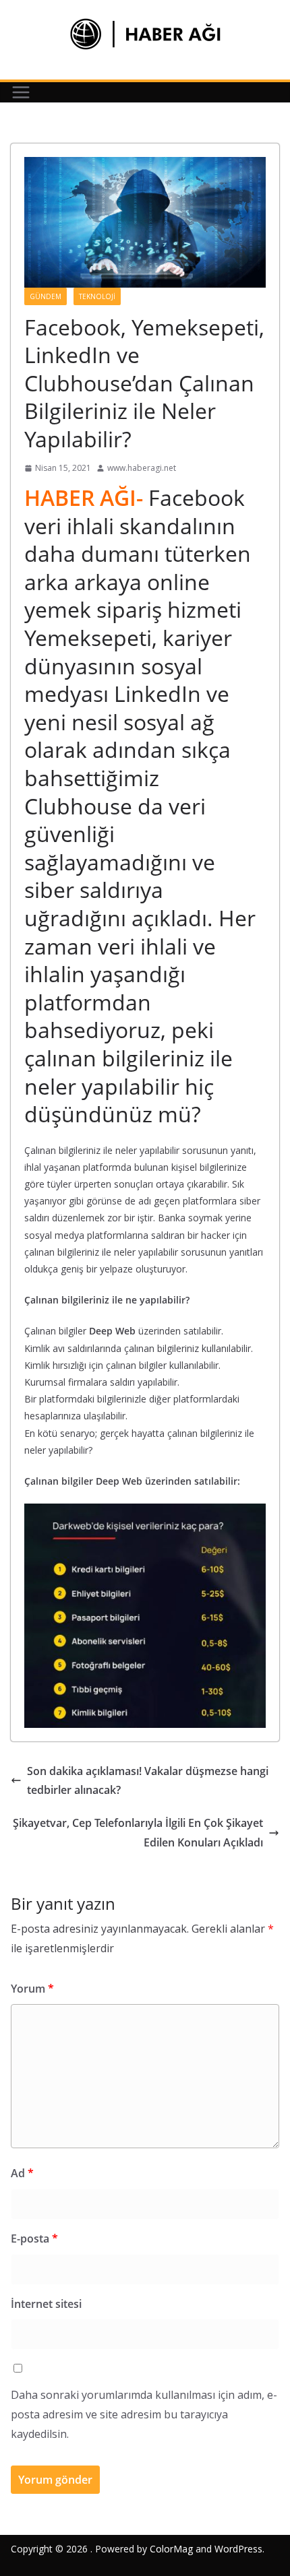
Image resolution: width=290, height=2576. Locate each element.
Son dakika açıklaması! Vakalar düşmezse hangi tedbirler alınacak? (148, 1781)
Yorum (32, 1989)
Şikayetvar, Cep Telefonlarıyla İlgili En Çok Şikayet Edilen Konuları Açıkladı (138, 1833)
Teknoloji (97, 296)
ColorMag (171, 2549)
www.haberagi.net (142, 468)
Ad (22, 2173)
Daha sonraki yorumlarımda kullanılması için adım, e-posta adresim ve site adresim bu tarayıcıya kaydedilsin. (144, 2414)
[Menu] (21, 92)
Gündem (46, 296)
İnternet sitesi (46, 2304)
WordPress (238, 2549)
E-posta (34, 2239)
